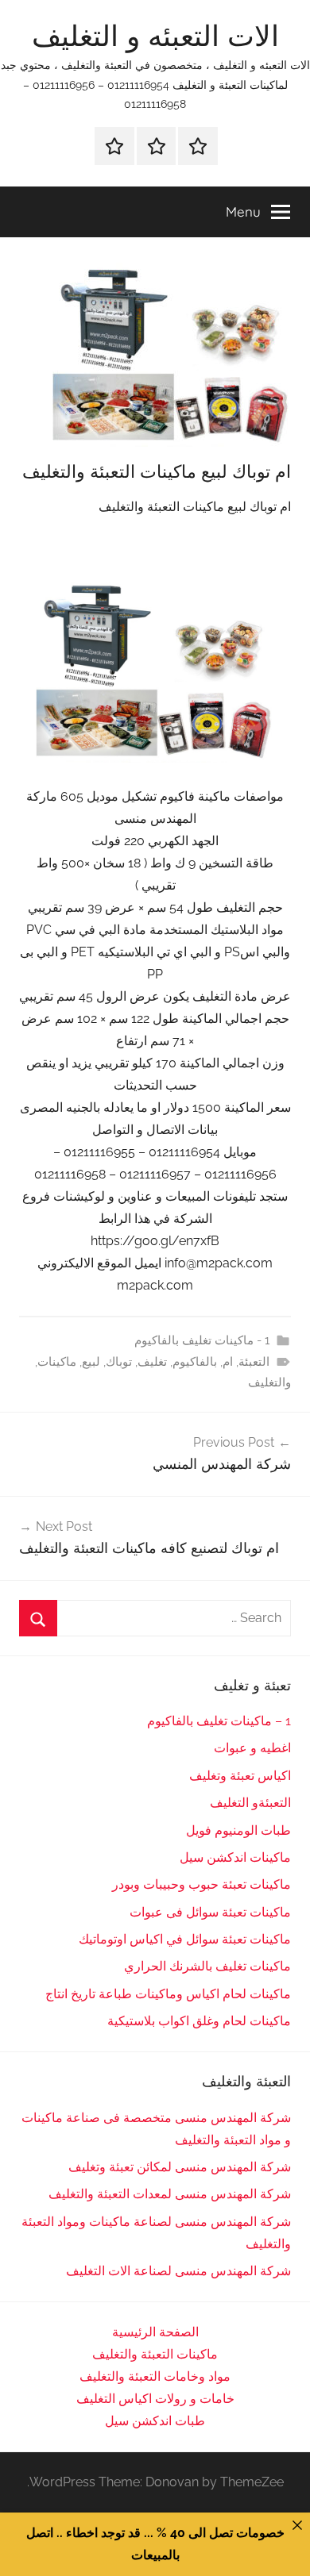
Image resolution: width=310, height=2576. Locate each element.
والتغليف (269, 1382)
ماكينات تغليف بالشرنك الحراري (207, 1966)
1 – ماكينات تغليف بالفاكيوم (219, 1721)
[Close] (297, 2525)
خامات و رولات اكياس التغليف (155, 2399)
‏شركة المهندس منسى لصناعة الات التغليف (178, 2271)
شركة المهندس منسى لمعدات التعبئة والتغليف (170, 2194)
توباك (119, 1362)
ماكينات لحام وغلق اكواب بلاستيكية (199, 2021)
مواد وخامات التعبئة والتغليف (155, 2376)
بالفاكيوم (195, 1362)
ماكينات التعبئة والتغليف (155, 2354)
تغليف (152, 1362)
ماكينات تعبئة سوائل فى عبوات (210, 1912)
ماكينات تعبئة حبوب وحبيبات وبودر (201, 1884)
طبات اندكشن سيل (155, 2421)
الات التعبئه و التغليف (155, 35)
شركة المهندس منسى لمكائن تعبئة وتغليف (180, 2167)
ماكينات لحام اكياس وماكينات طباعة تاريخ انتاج (168, 1994)
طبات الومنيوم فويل (238, 1830)
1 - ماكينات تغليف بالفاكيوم (202, 1340)
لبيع (91, 1362)
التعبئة (254, 1362)
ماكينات (57, 1362)
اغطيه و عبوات (252, 1748)
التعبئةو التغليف (250, 1803)
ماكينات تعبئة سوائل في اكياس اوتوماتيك (185, 1939)
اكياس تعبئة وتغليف (240, 1776)
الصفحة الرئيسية (155, 2332)
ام (228, 1362)
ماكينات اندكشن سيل (235, 1857)
